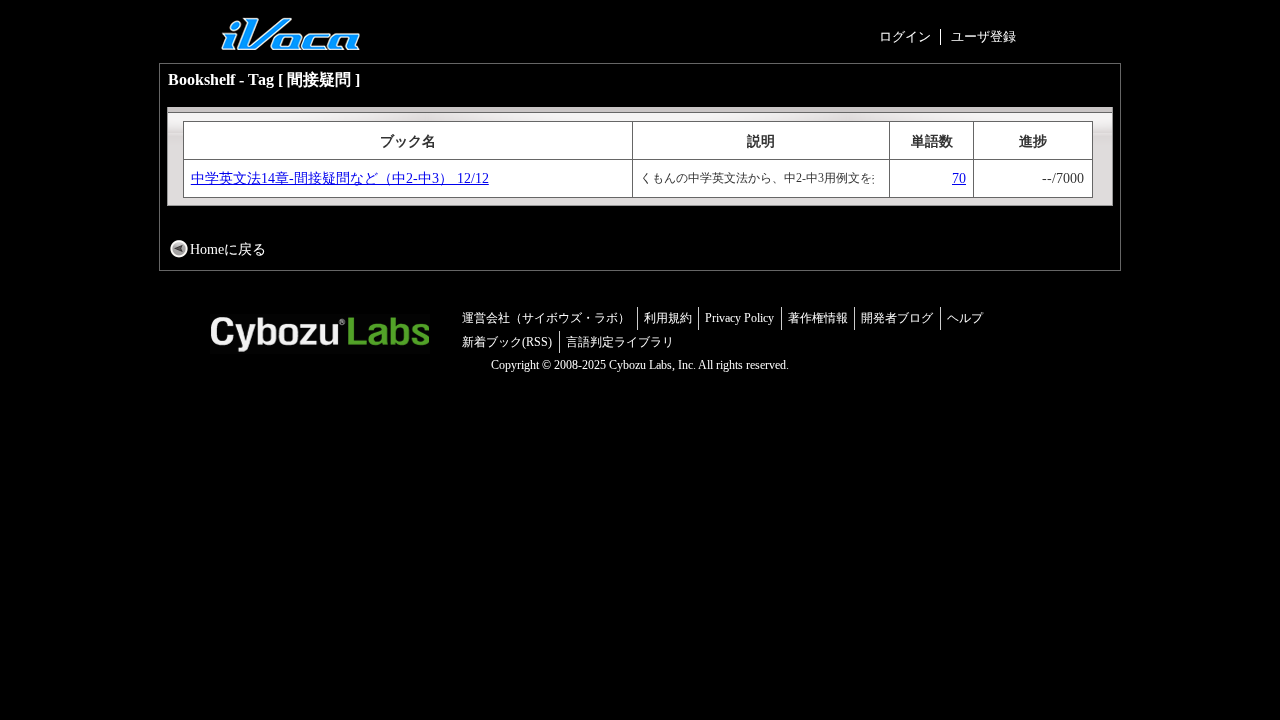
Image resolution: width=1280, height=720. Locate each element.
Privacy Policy (739, 318)
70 (959, 178)
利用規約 (668, 318)
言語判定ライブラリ (620, 342)
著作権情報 (818, 318)
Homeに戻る (228, 249)
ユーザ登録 (983, 36)
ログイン (905, 36)
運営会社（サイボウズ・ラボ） (546, 318)
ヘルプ (965, 318)
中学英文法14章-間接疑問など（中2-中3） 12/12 (340, 178)
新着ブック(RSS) (507, 342)
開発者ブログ (897, 318)
